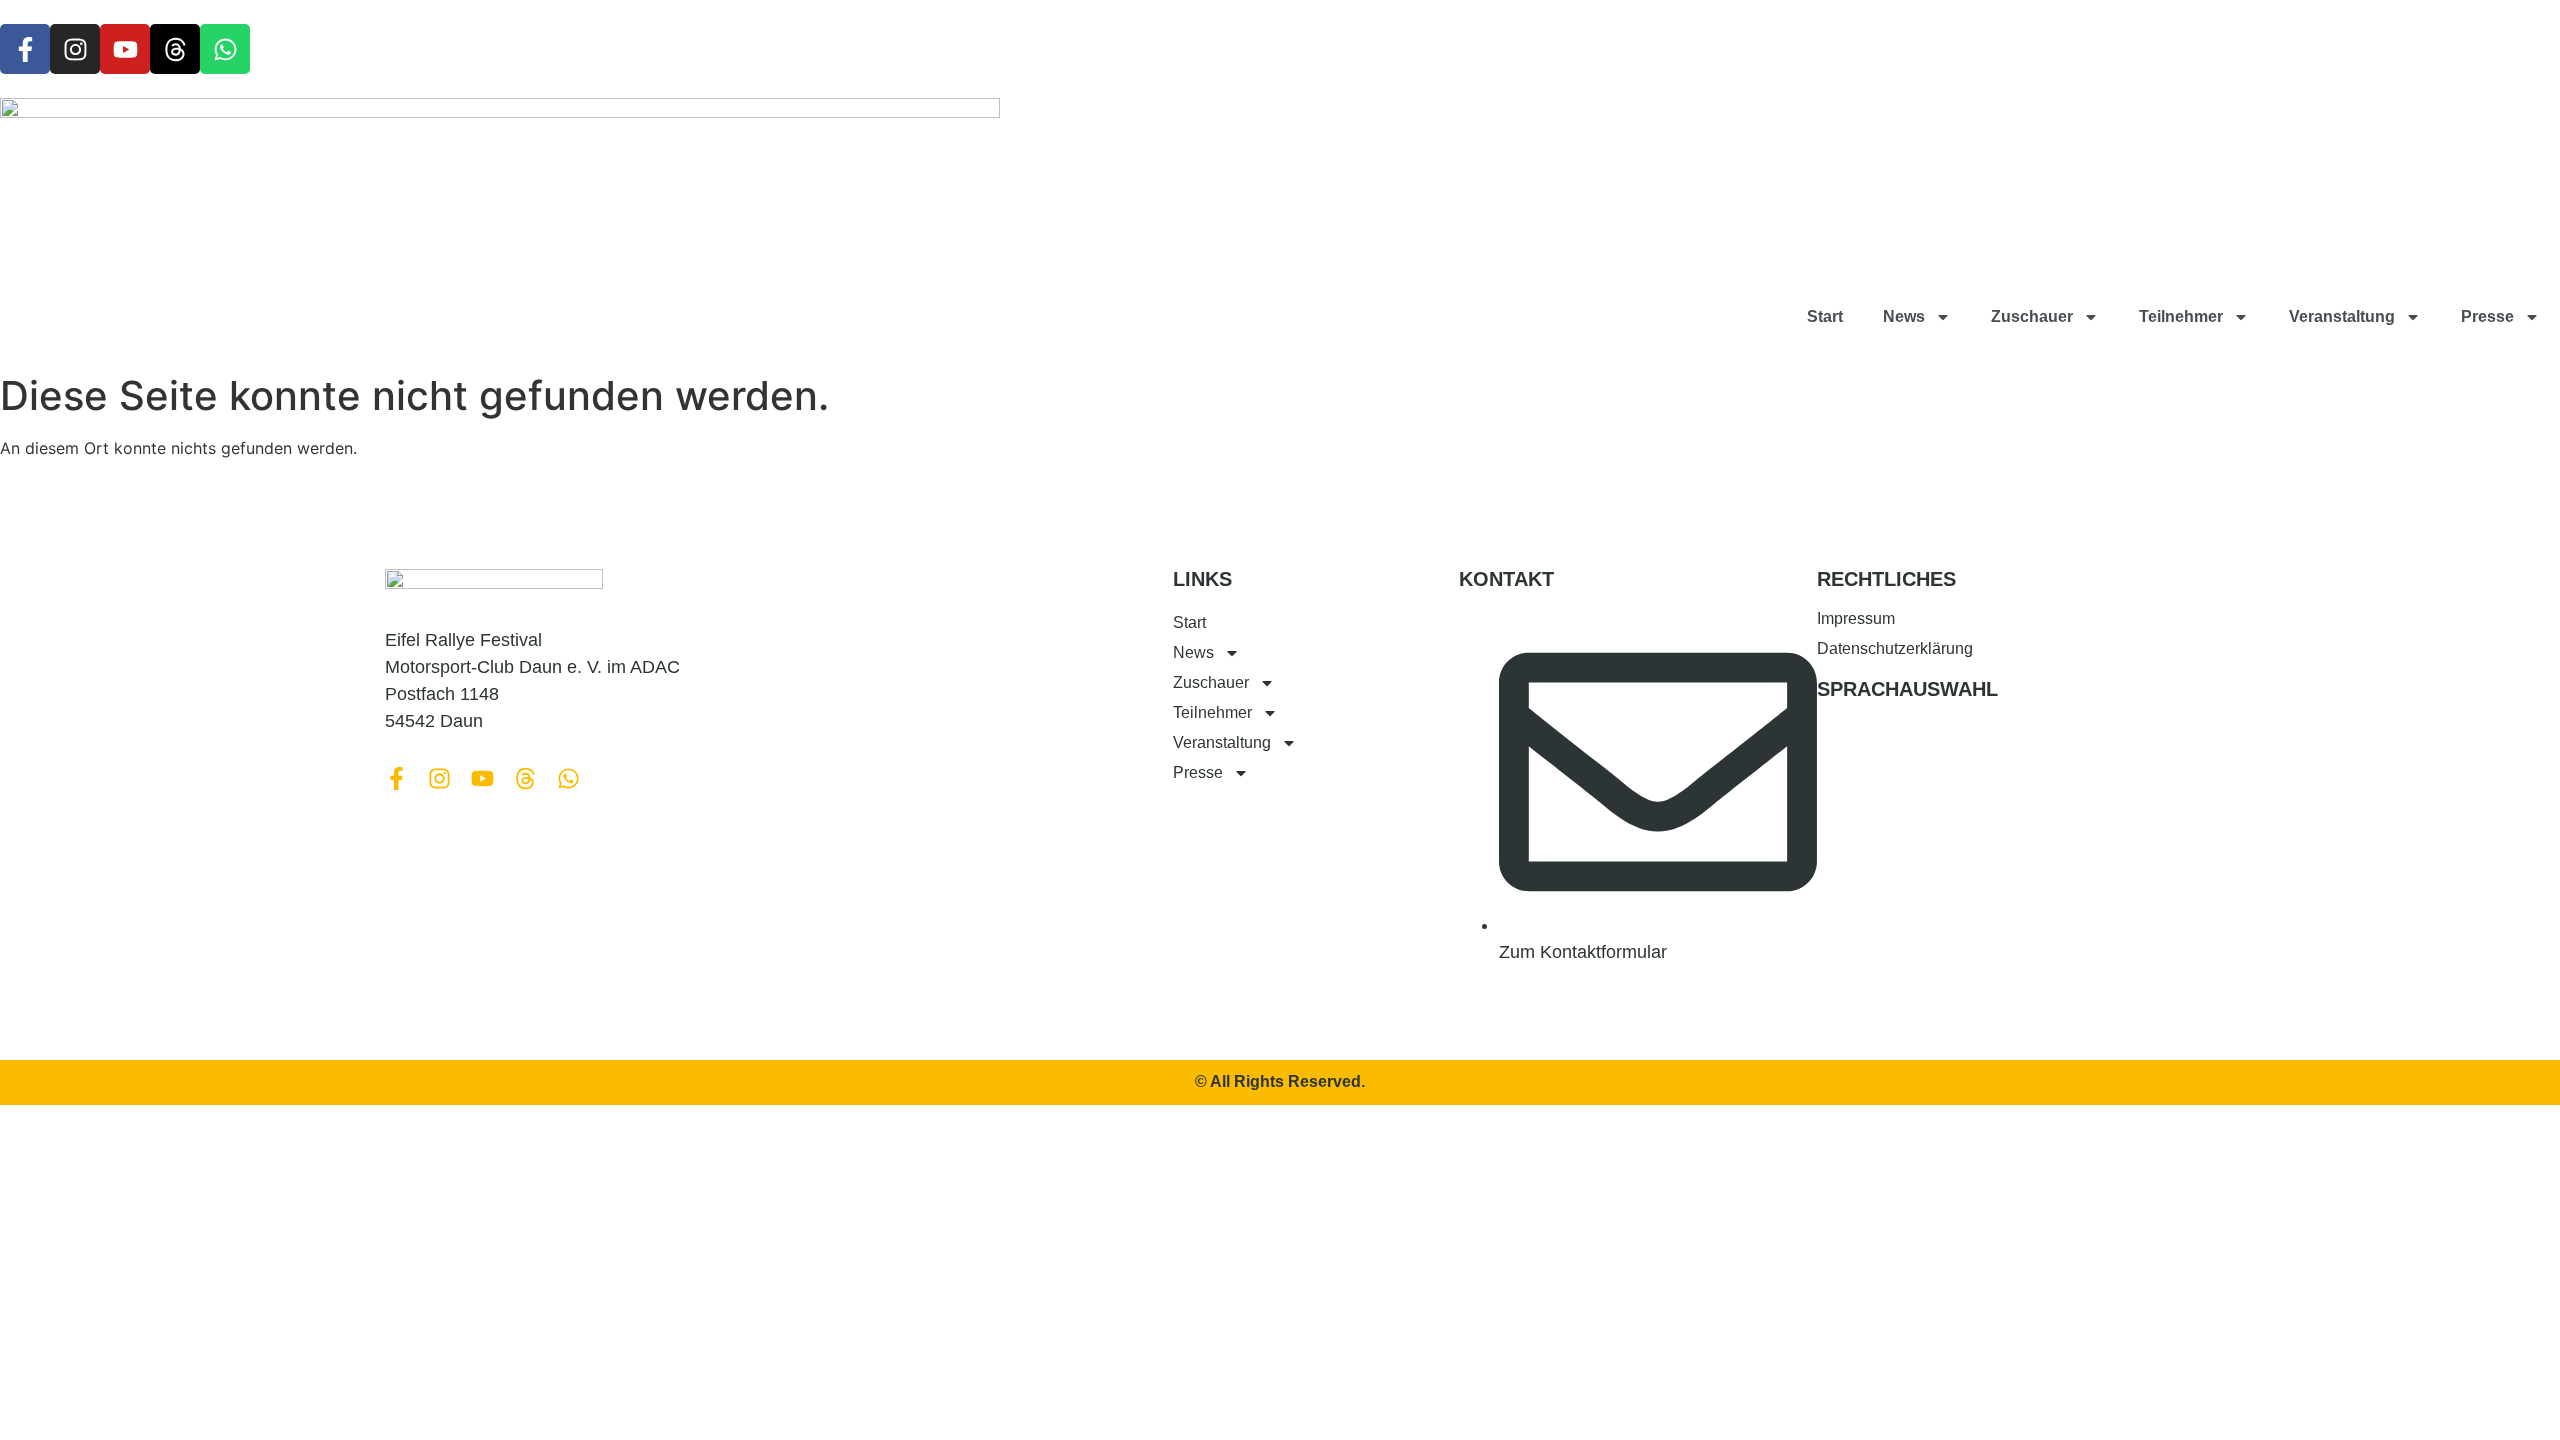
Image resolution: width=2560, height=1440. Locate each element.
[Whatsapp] (225, 49)
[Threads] (175, 49)
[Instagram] (75, 49)
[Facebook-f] (25, 49)
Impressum (1856, 618)
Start (1825, 316)
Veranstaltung (2342, 316)
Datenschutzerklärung (1895, 648)
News (1904, 316)
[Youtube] (125, 49)
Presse (2487, 316)
